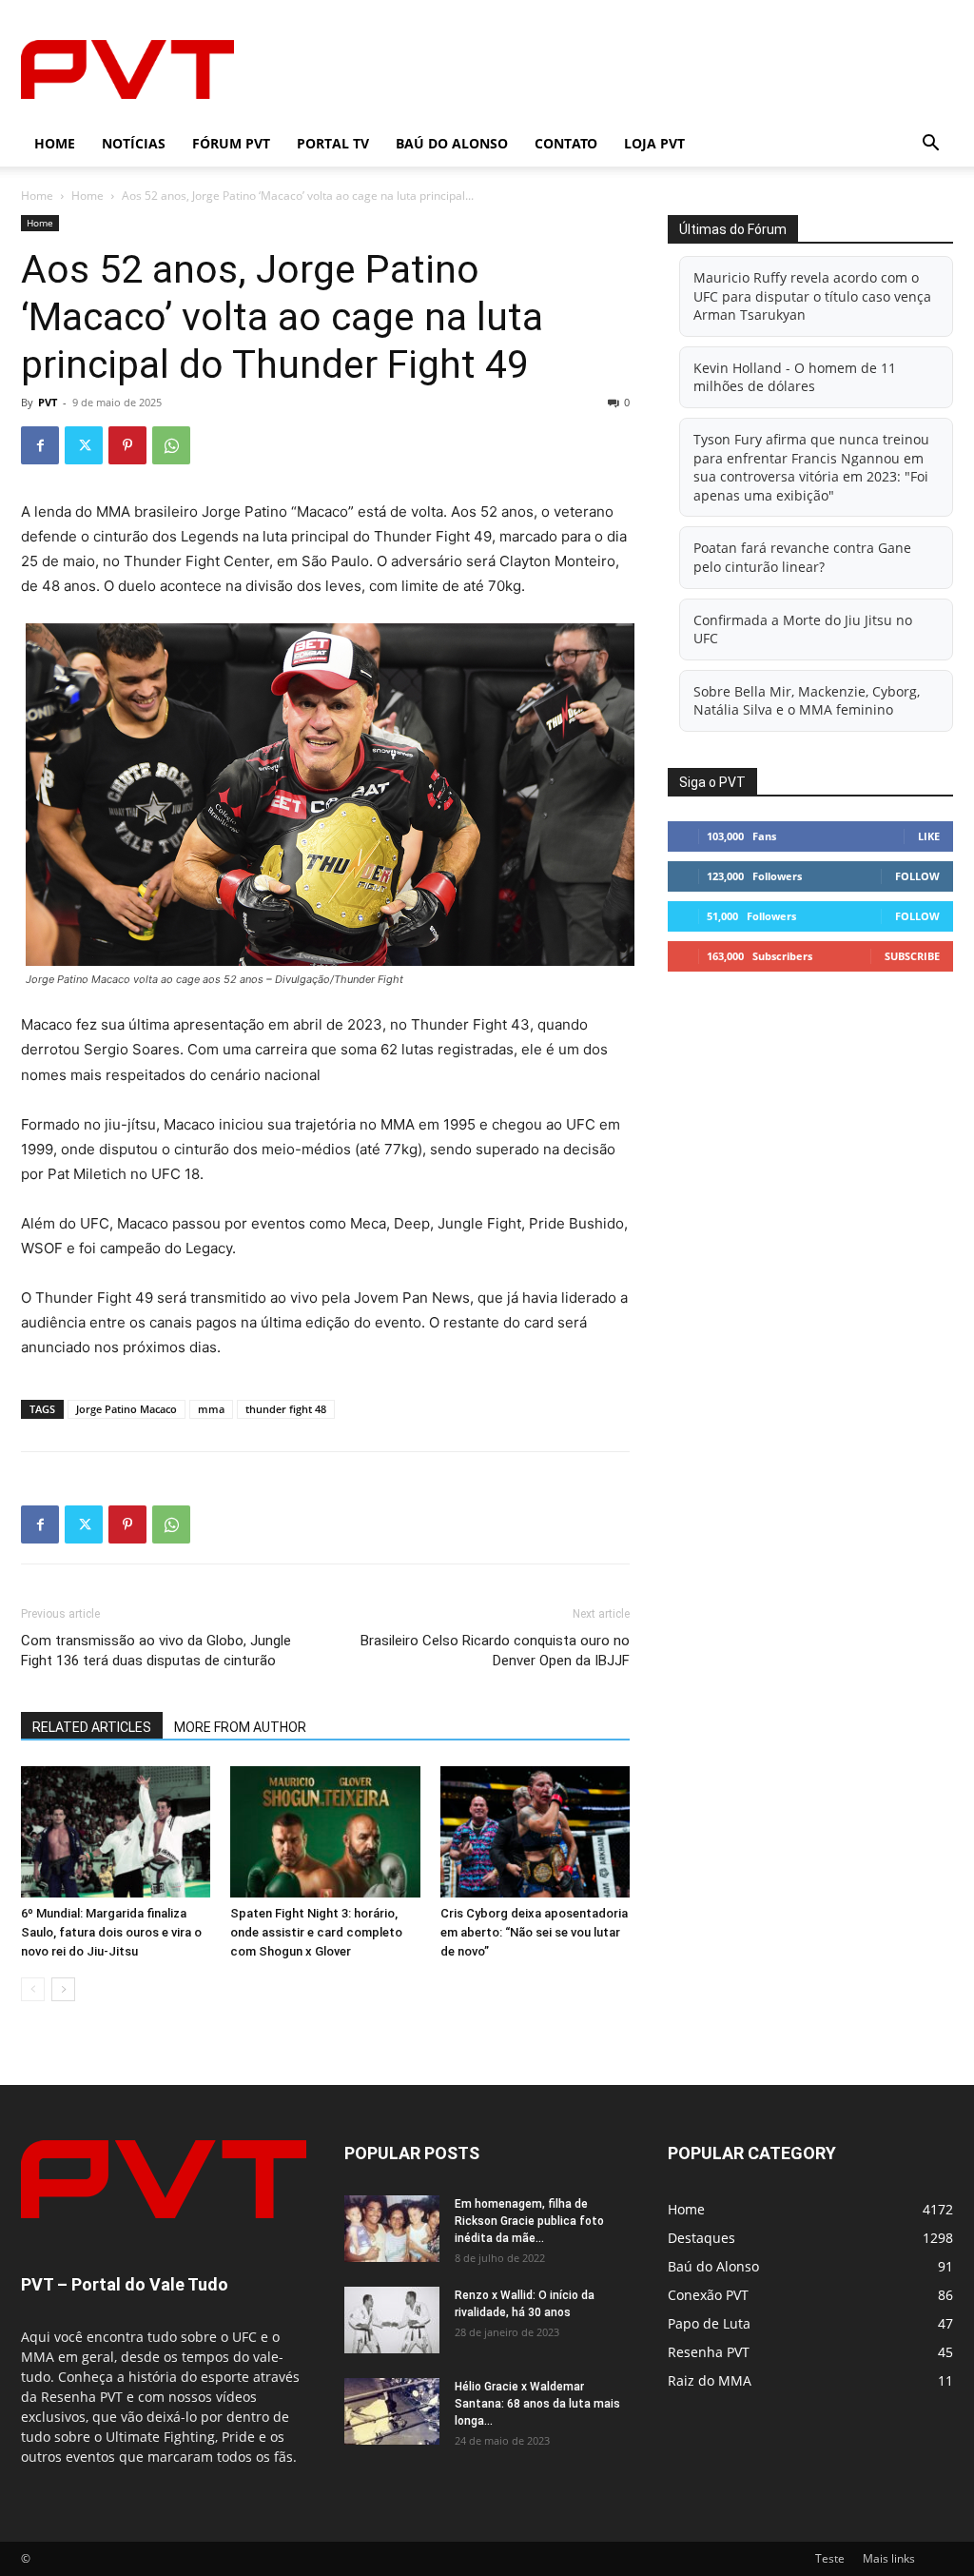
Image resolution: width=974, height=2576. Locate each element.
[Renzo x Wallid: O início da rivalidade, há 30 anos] (392, 2320)
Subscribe (912, 956)
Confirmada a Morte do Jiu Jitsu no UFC (803, 629)
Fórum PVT (231, 143)
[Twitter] (84, 445)
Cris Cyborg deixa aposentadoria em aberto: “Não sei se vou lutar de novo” (534, 1932)
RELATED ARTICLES (92, 1727)
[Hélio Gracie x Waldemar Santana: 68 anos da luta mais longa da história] (392, 2411)
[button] (930, 145)
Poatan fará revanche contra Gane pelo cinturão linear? (802, 557)
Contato (566, 143)
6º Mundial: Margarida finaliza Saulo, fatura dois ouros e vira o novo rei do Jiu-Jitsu (111, 1932)
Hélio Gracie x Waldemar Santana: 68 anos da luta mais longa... (537, 2404)
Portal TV (333, 143)
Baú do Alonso (452, 143)
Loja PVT (654, 143)
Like (929, 836)
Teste (830, 2558)
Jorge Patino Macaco (127, 1409)
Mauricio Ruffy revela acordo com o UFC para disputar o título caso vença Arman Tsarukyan (812, 296)
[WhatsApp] (171, 445)
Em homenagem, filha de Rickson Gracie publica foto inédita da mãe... (529, 2221)
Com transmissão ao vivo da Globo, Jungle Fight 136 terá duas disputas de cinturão (156, 1651)
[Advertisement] (607, 69)
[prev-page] (33, 1989)
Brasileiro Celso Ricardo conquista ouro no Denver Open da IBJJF (495, 1651)
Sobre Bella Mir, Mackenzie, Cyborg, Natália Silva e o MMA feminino (807, 701)
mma (211, 1409)
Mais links (889, 2558)
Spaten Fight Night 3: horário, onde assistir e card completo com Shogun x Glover (316, 1932)
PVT (48, 402)
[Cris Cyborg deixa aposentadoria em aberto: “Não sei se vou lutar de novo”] (535, 1831)
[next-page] (63, 1989)
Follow (917, 876)
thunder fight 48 (286, 1409)
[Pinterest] (127, 445)
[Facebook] (40, 445)
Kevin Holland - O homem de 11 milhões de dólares (795, 377)
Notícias (134, 143)
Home (55, 143)
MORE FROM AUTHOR (240, 1727)
